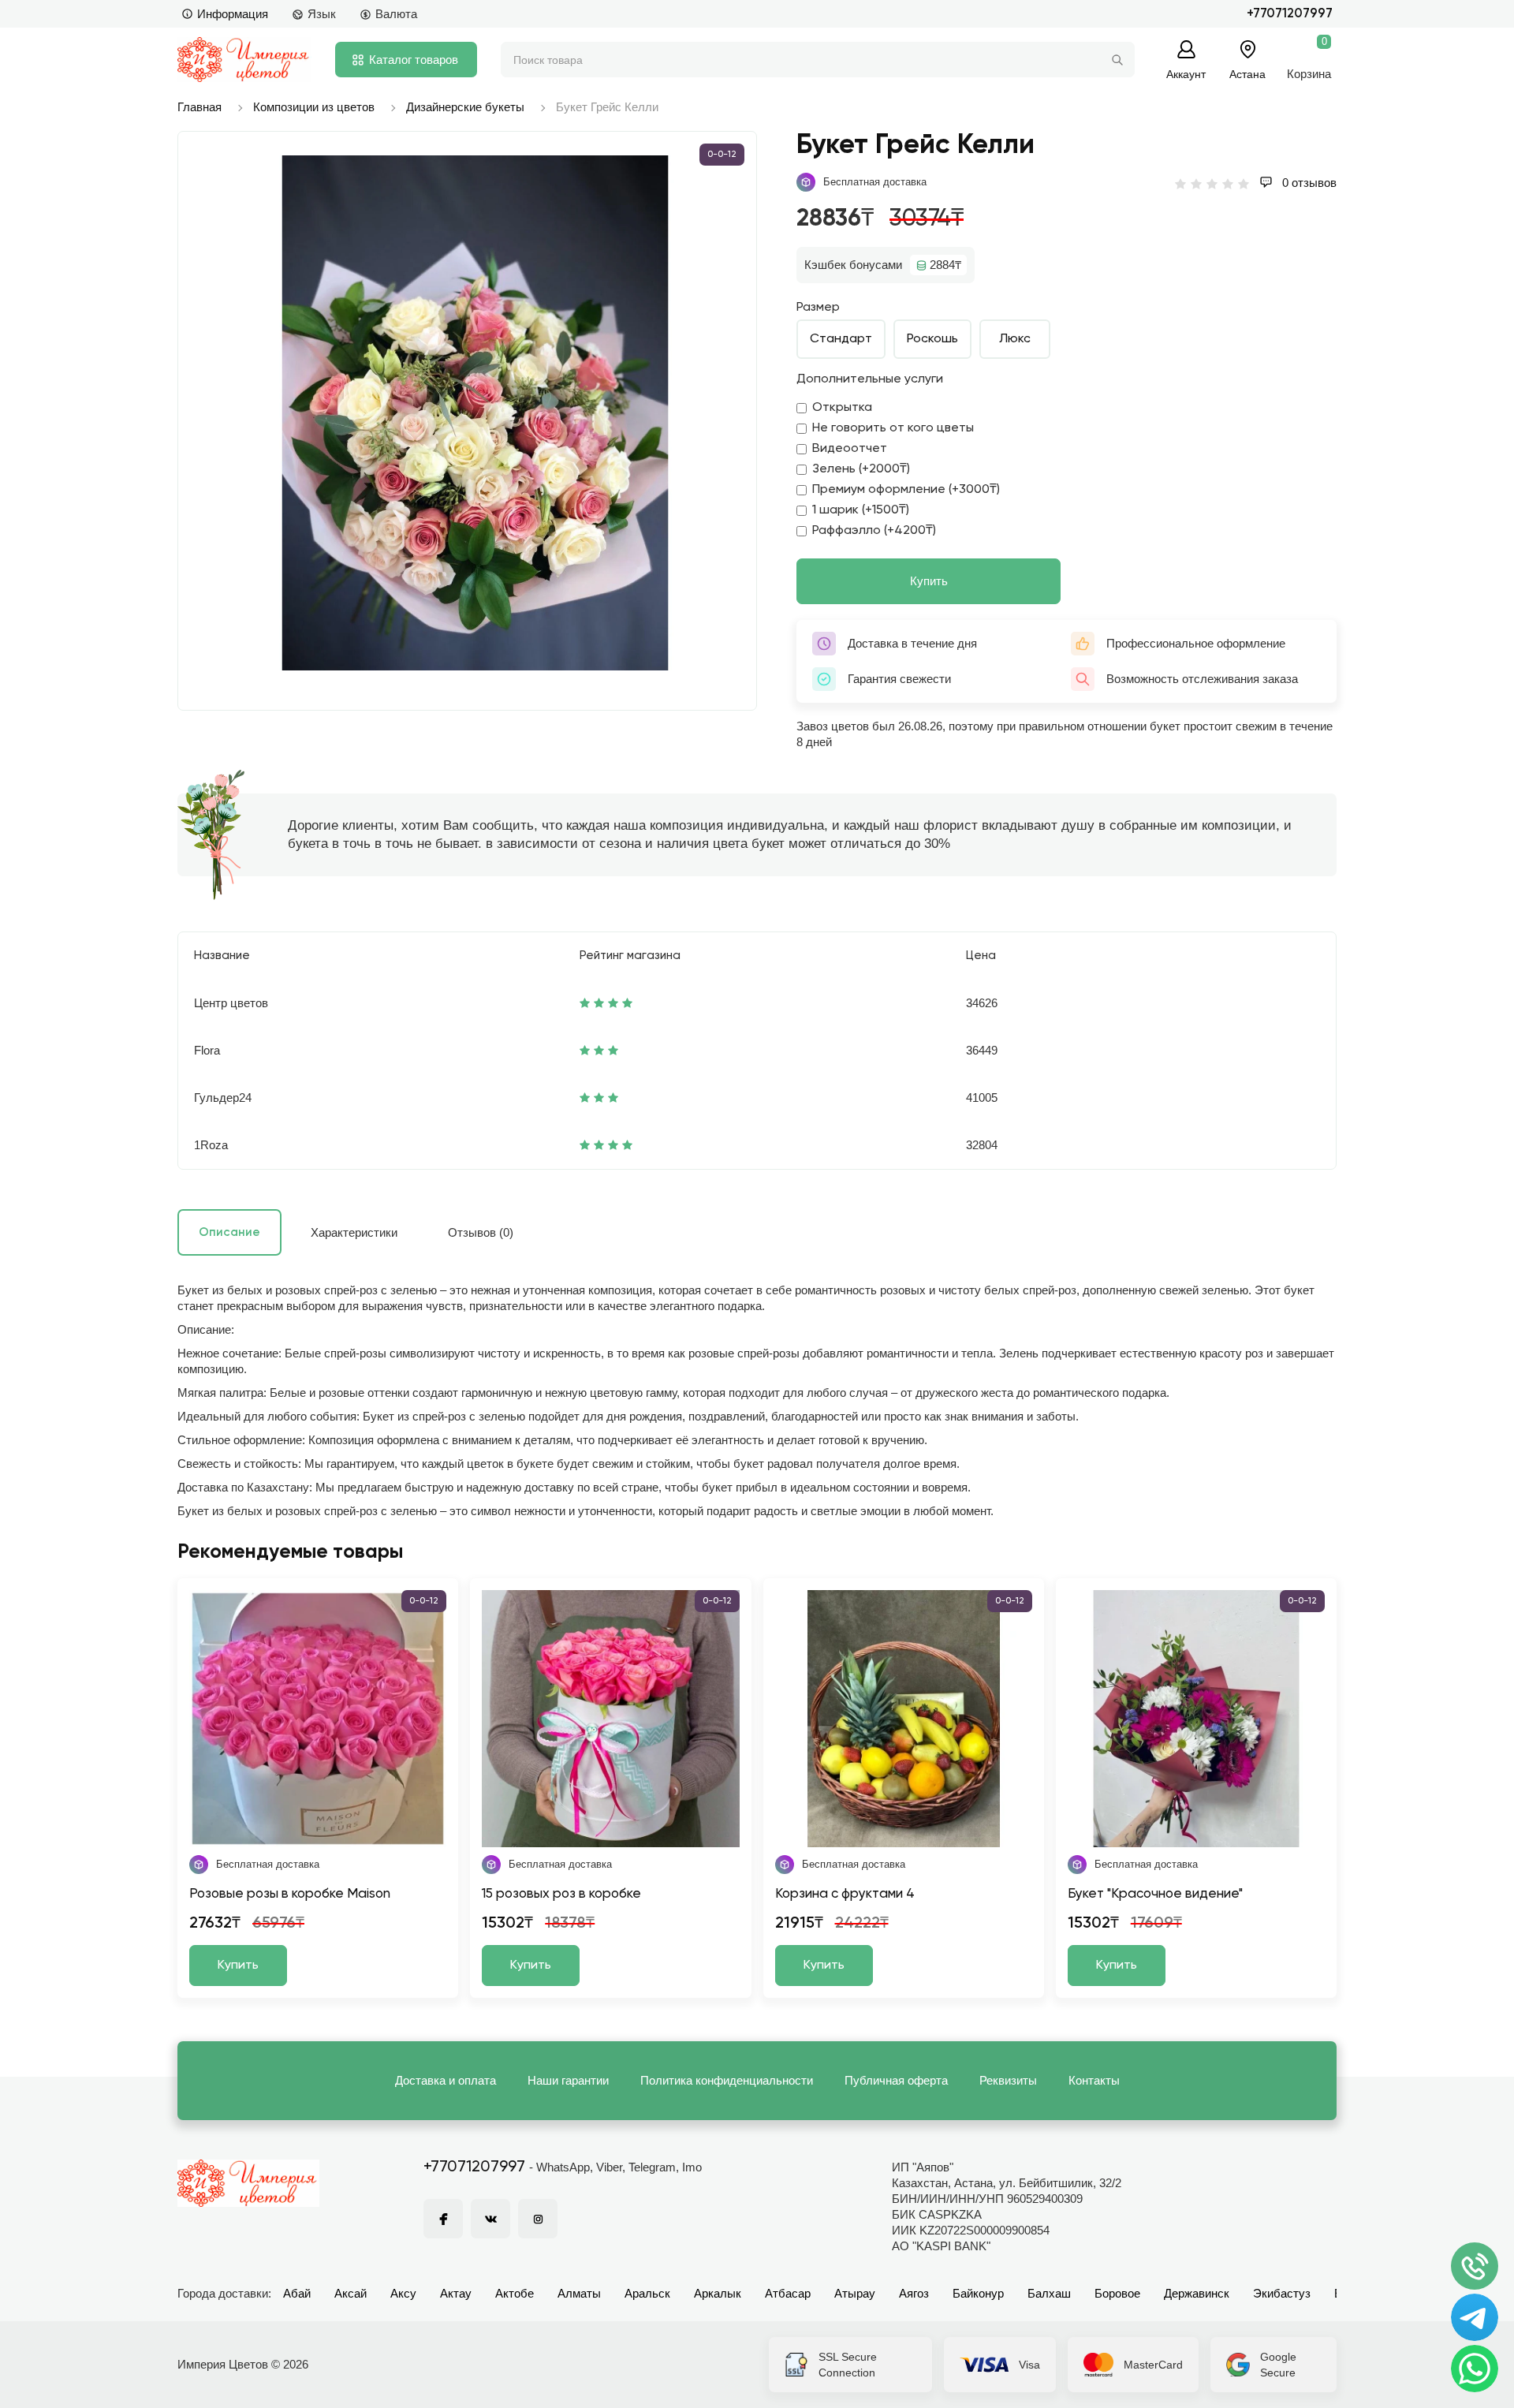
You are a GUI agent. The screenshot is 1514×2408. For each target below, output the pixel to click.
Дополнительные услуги (870, 379)
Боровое (1117, 2293)
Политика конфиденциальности (727, 2080)
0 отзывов (1308, 183)
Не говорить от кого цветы (893, 428)
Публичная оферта (896, 2080)
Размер (818, 308)
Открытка (842, 408)
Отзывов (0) (481, 1232)
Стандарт (841, 339)
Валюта (396, 14)
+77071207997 (1290, 14)
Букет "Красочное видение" (1155, 1894)
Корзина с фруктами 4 (845, 1894)
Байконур (978, 2293)
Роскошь (932, 339)
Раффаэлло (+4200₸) (874, 531)
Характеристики (354, 1232)
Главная (200, 107)
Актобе (515, 2293)
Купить (929, 581)
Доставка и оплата (446, 2080)
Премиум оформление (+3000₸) (906, 490)
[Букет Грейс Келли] (475, 413)
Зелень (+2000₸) (861, 469)
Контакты (1094, 2080)
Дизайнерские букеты (465, 107)
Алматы (579, 2293)
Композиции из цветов (314, 107)
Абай (297, 2293)
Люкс (1015, 339)
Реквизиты (1008, 2080)
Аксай (351, 2293)
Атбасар (788, 2293)
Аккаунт (1186, 74)
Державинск (1197, 2293)
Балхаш (1049, 2293)
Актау (456, 2293)
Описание (229, 1232)
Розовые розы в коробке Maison (290, 1894)
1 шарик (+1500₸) (861, 510)
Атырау (855, 2293)
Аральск (647, 2293)
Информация (233, 14)
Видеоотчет (850, 449)
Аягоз (914, 2293)
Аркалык (718, 2293)
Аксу (403, 2293)
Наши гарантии (568, 2080)
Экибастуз (1282, 2293)
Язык (322, 14)
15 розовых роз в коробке (561, 1894)
